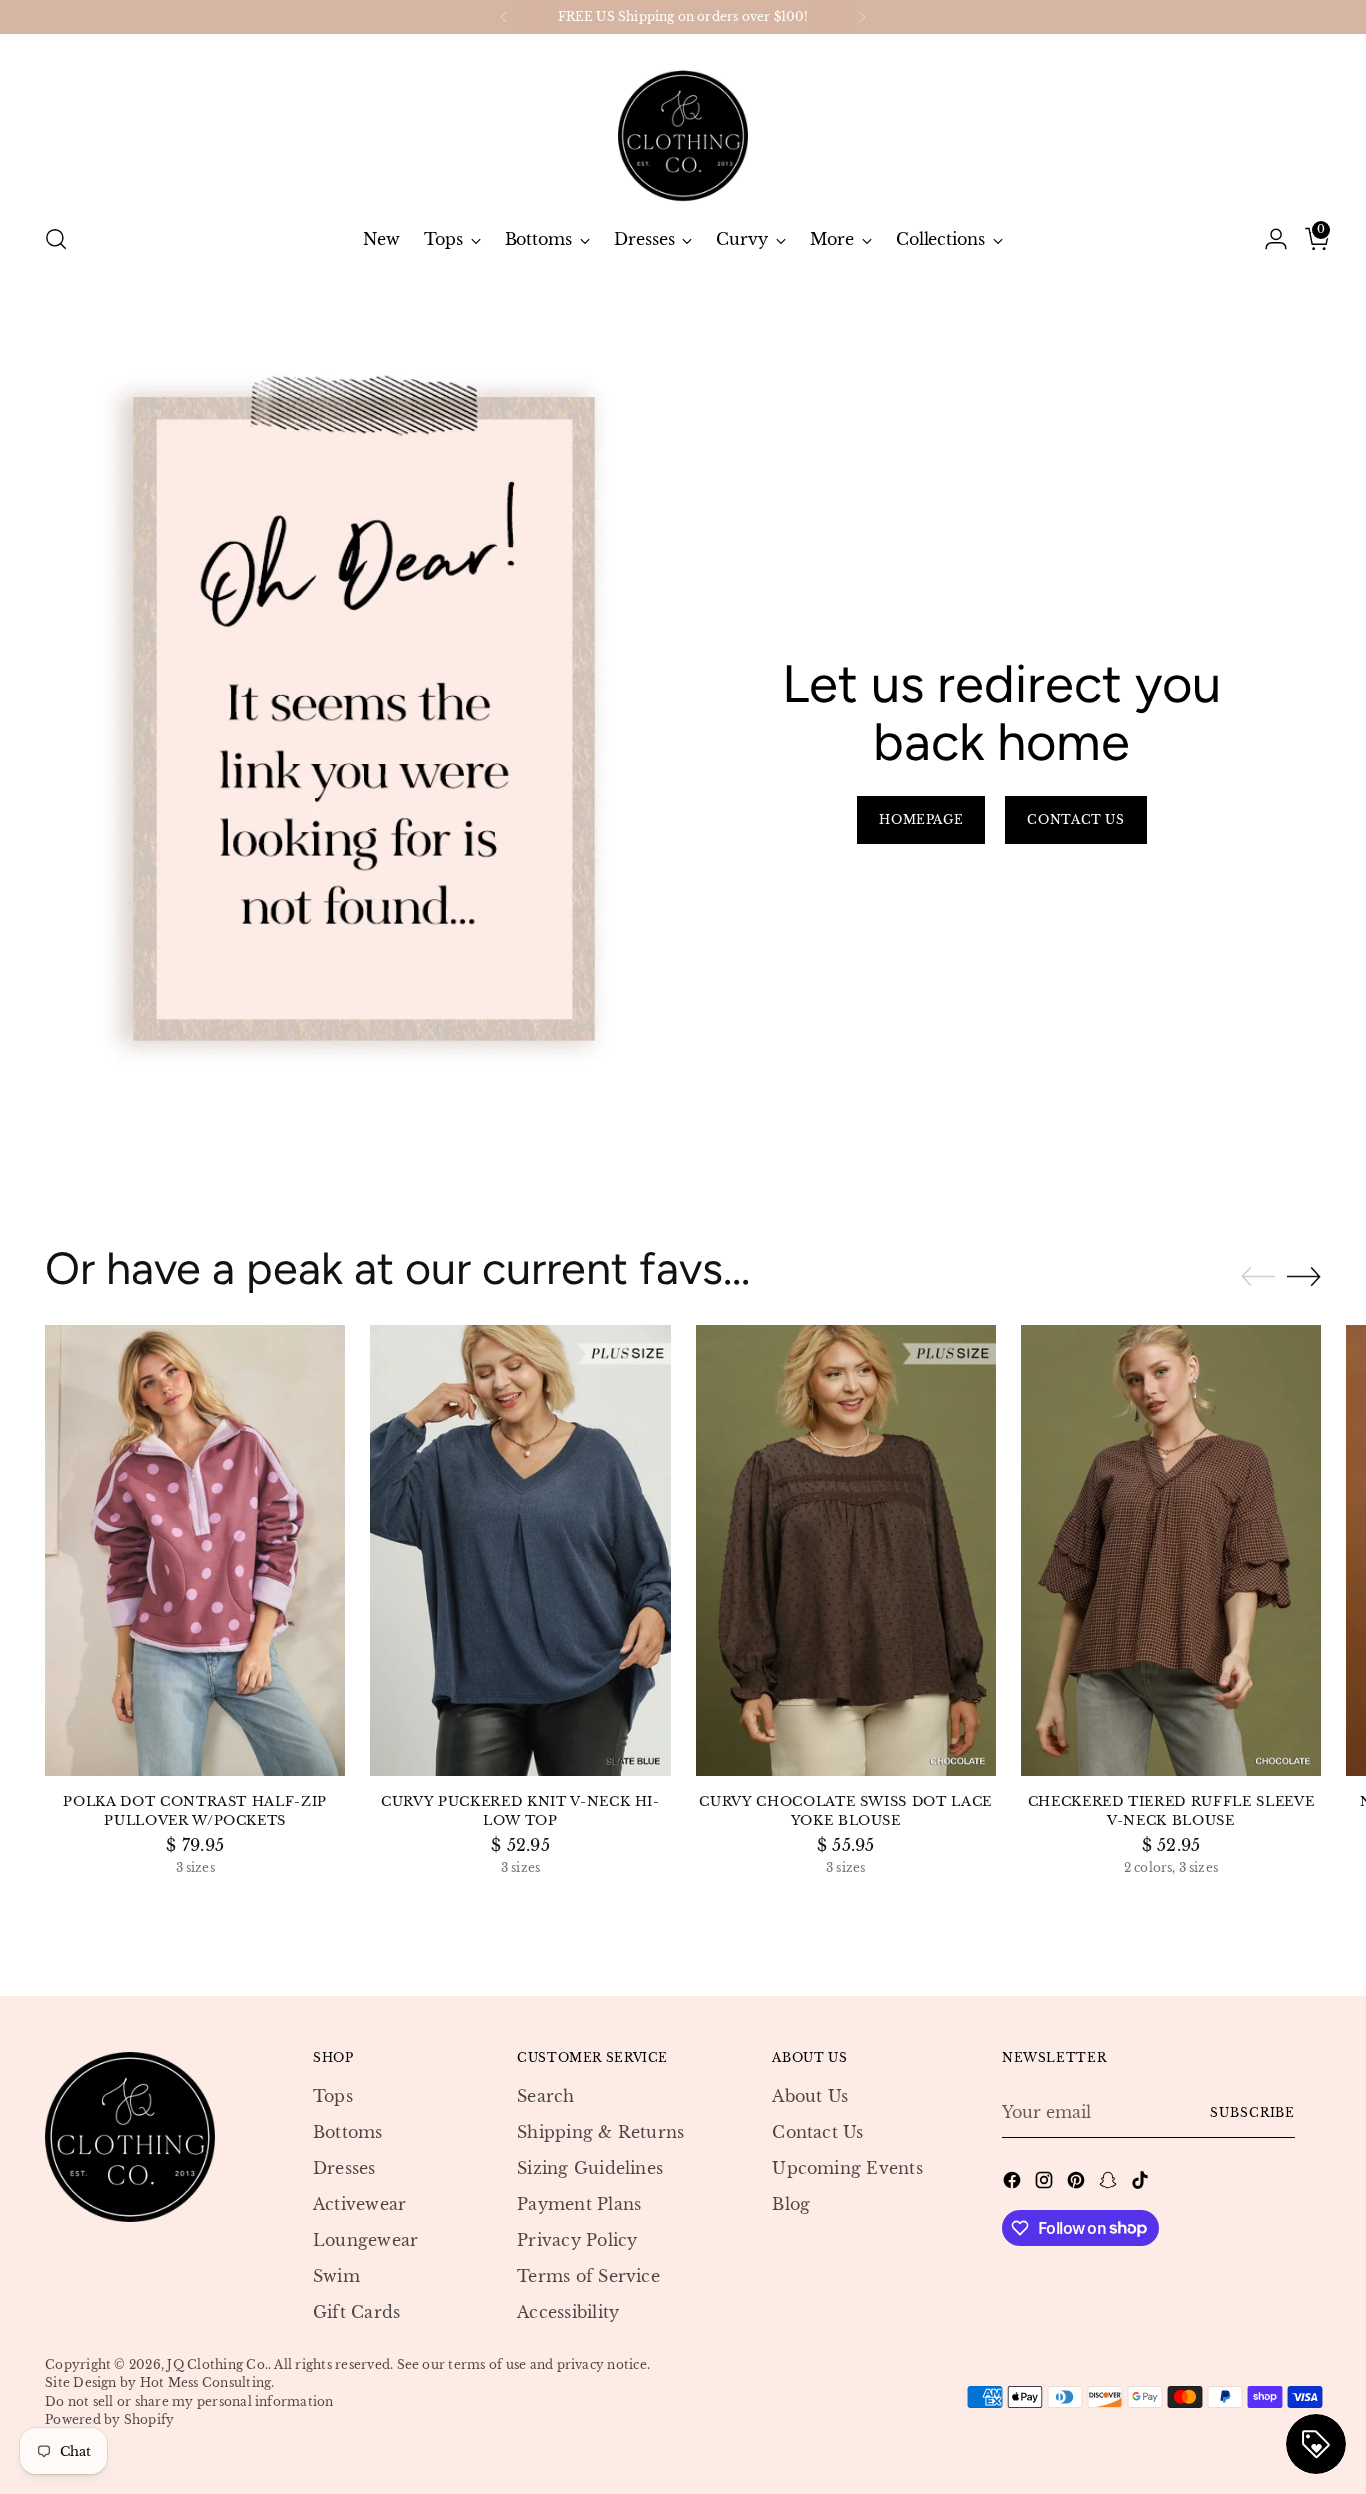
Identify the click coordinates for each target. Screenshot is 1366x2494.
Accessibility (568, 2312)
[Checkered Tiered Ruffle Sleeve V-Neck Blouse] (1171, 1550)
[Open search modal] (56, 239)
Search (545, 2096)
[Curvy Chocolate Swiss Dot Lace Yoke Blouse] (846, 1550)
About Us (810, 2096)
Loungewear (365, 2240)
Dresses (344, 2168)
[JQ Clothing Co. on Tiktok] (1142, 2183)
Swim (336, 2276)
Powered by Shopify (109, 2419)
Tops (333, 2096)
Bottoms (348, 2132)
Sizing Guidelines (590, 2168)
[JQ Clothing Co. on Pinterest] (1078, 2183)
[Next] (862, 17)
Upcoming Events (847, 2168)
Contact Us (817, 2132)
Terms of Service (588, 2276)
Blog (791, 2204)
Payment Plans (579, 2204)
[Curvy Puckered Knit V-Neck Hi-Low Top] (520, 1550)
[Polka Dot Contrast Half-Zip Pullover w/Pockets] (195, 1550)
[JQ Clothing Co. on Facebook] (1014, 2183)
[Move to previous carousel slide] (1258, 1277)
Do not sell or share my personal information (189, 2401)
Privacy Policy (577, 2240)
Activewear (359, 2204)
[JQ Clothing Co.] (683, 121)
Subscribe (1252, 2112)
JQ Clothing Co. (217, 2364)
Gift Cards (356, 2312)
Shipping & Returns (600, 2132)
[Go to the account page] (1268, 239)
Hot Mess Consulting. (207, 2382)
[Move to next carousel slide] (1304, 1276)
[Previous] (504, 17)
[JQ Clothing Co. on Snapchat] (1110, 2183)
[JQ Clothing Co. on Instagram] (1046, 2183)
